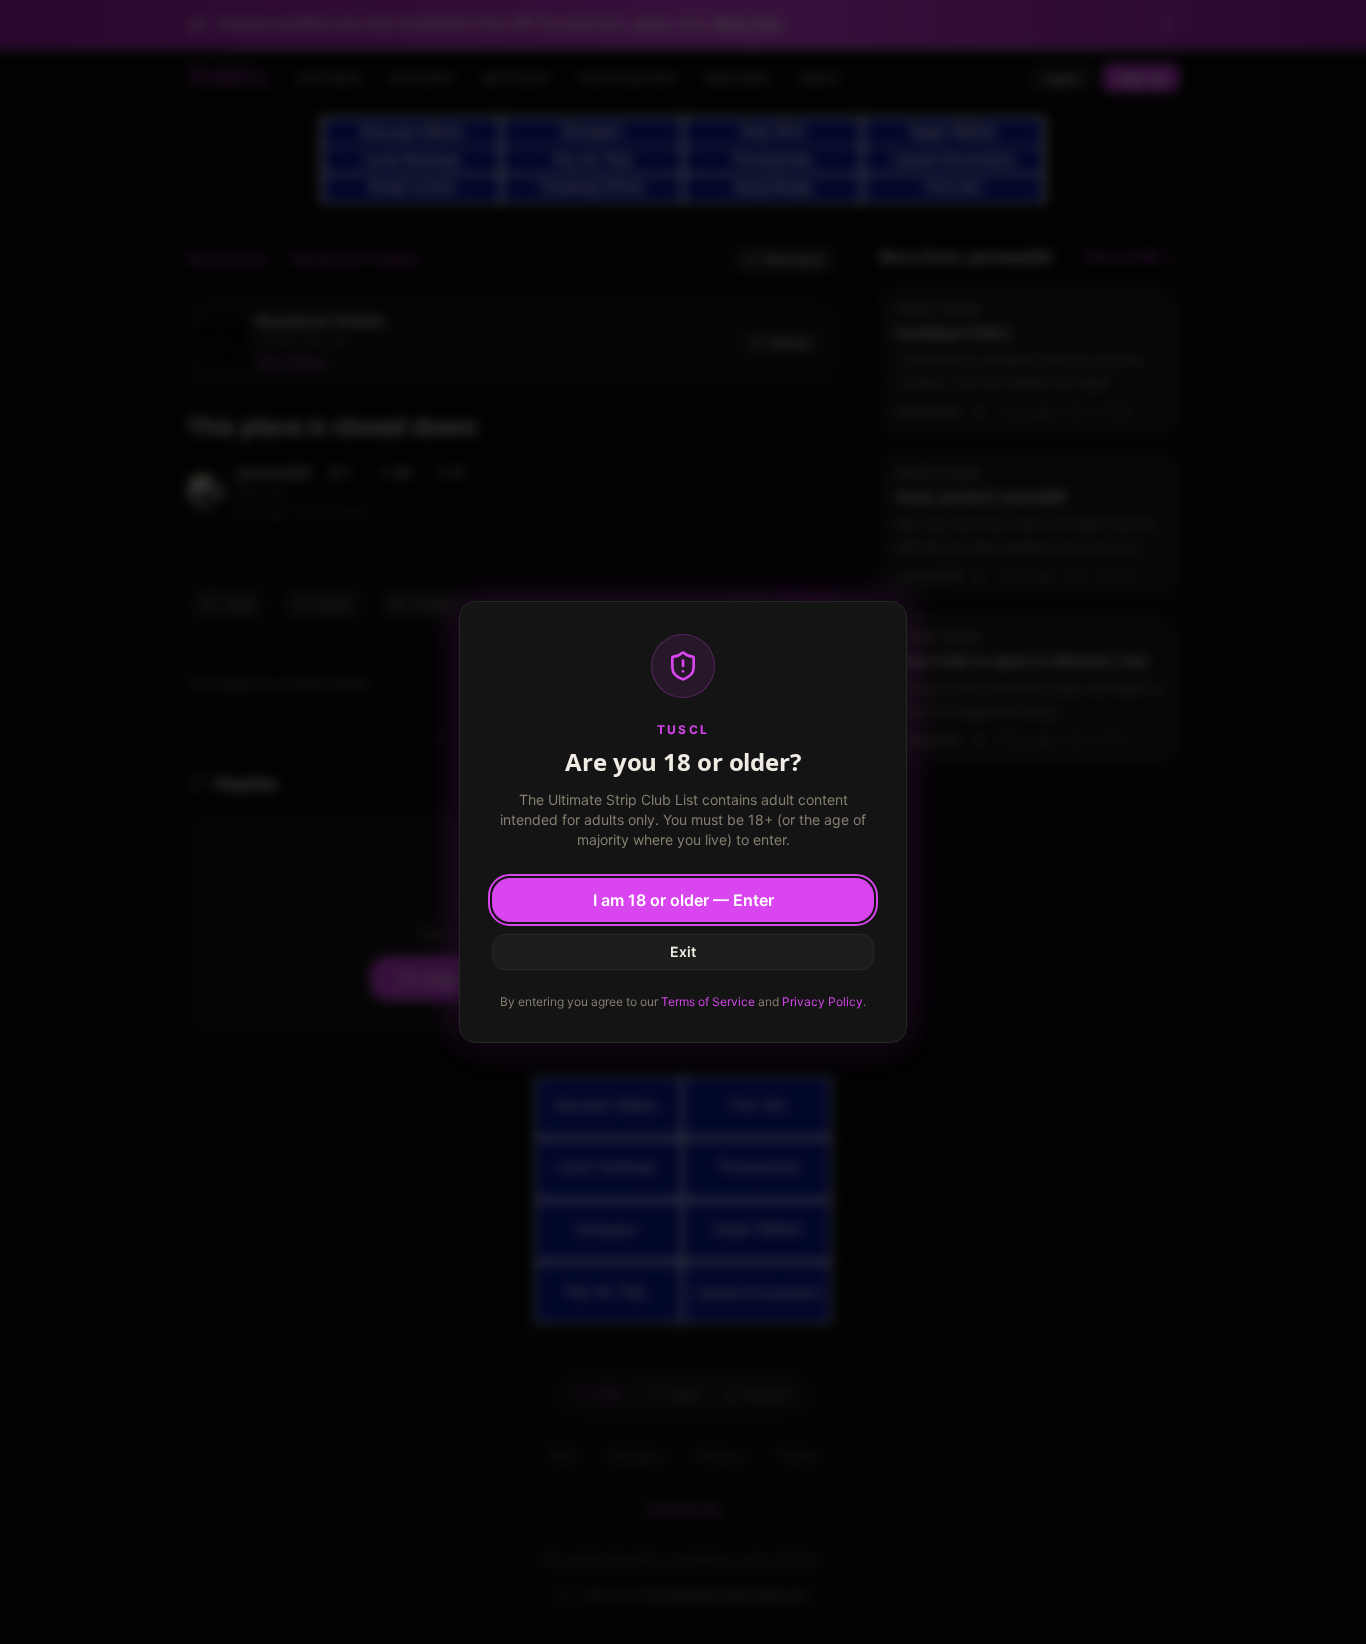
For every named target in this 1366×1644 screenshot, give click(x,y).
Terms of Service (708, 1001)
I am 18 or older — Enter (683, 900)
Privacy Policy (822, 1001)
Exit (683, 951)
